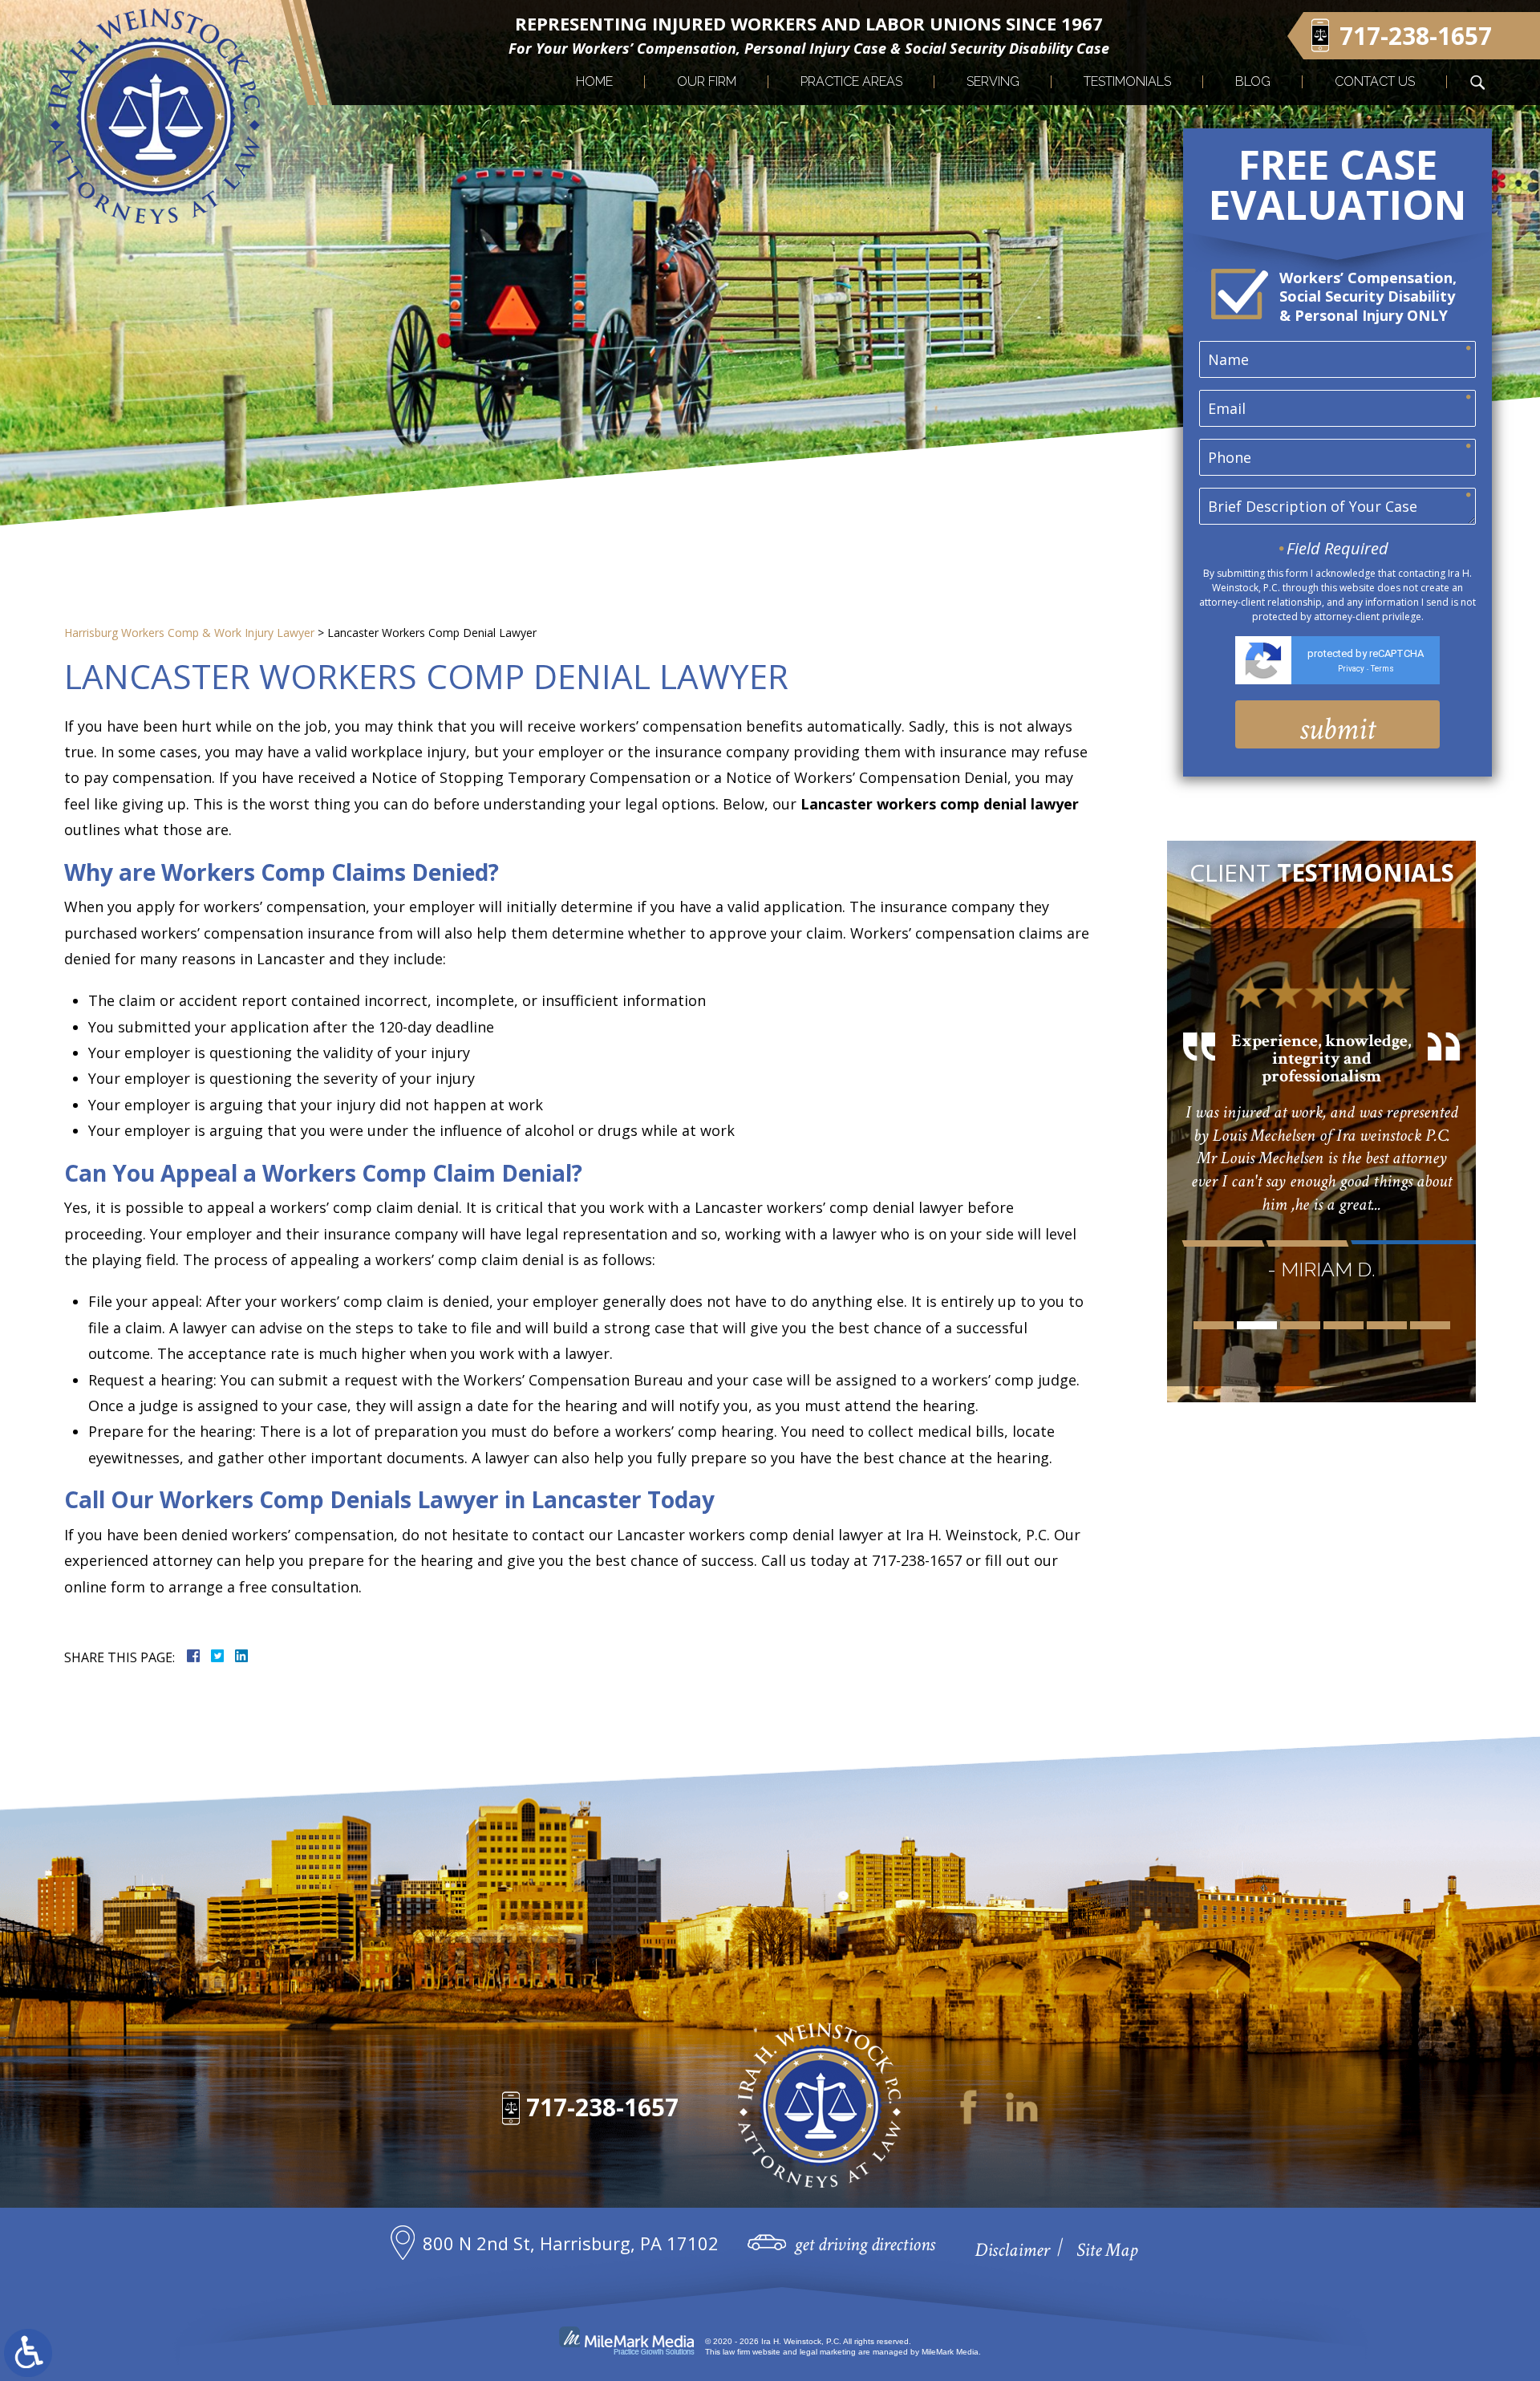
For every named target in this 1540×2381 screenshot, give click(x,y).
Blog (1253, 81)
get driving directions (865, 2244)
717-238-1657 (602, 2107)
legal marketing (828, 2352)
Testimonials (1127, 81)
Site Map (1107, 2250)
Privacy (1351, 669)
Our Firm (707, 81)
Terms (1382, 669)
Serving (993, 81)
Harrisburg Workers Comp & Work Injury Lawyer (189, 633)
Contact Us (1375, 81)
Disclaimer (1012, 2250)
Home (594, 81)
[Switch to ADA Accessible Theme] (28, 2353)
